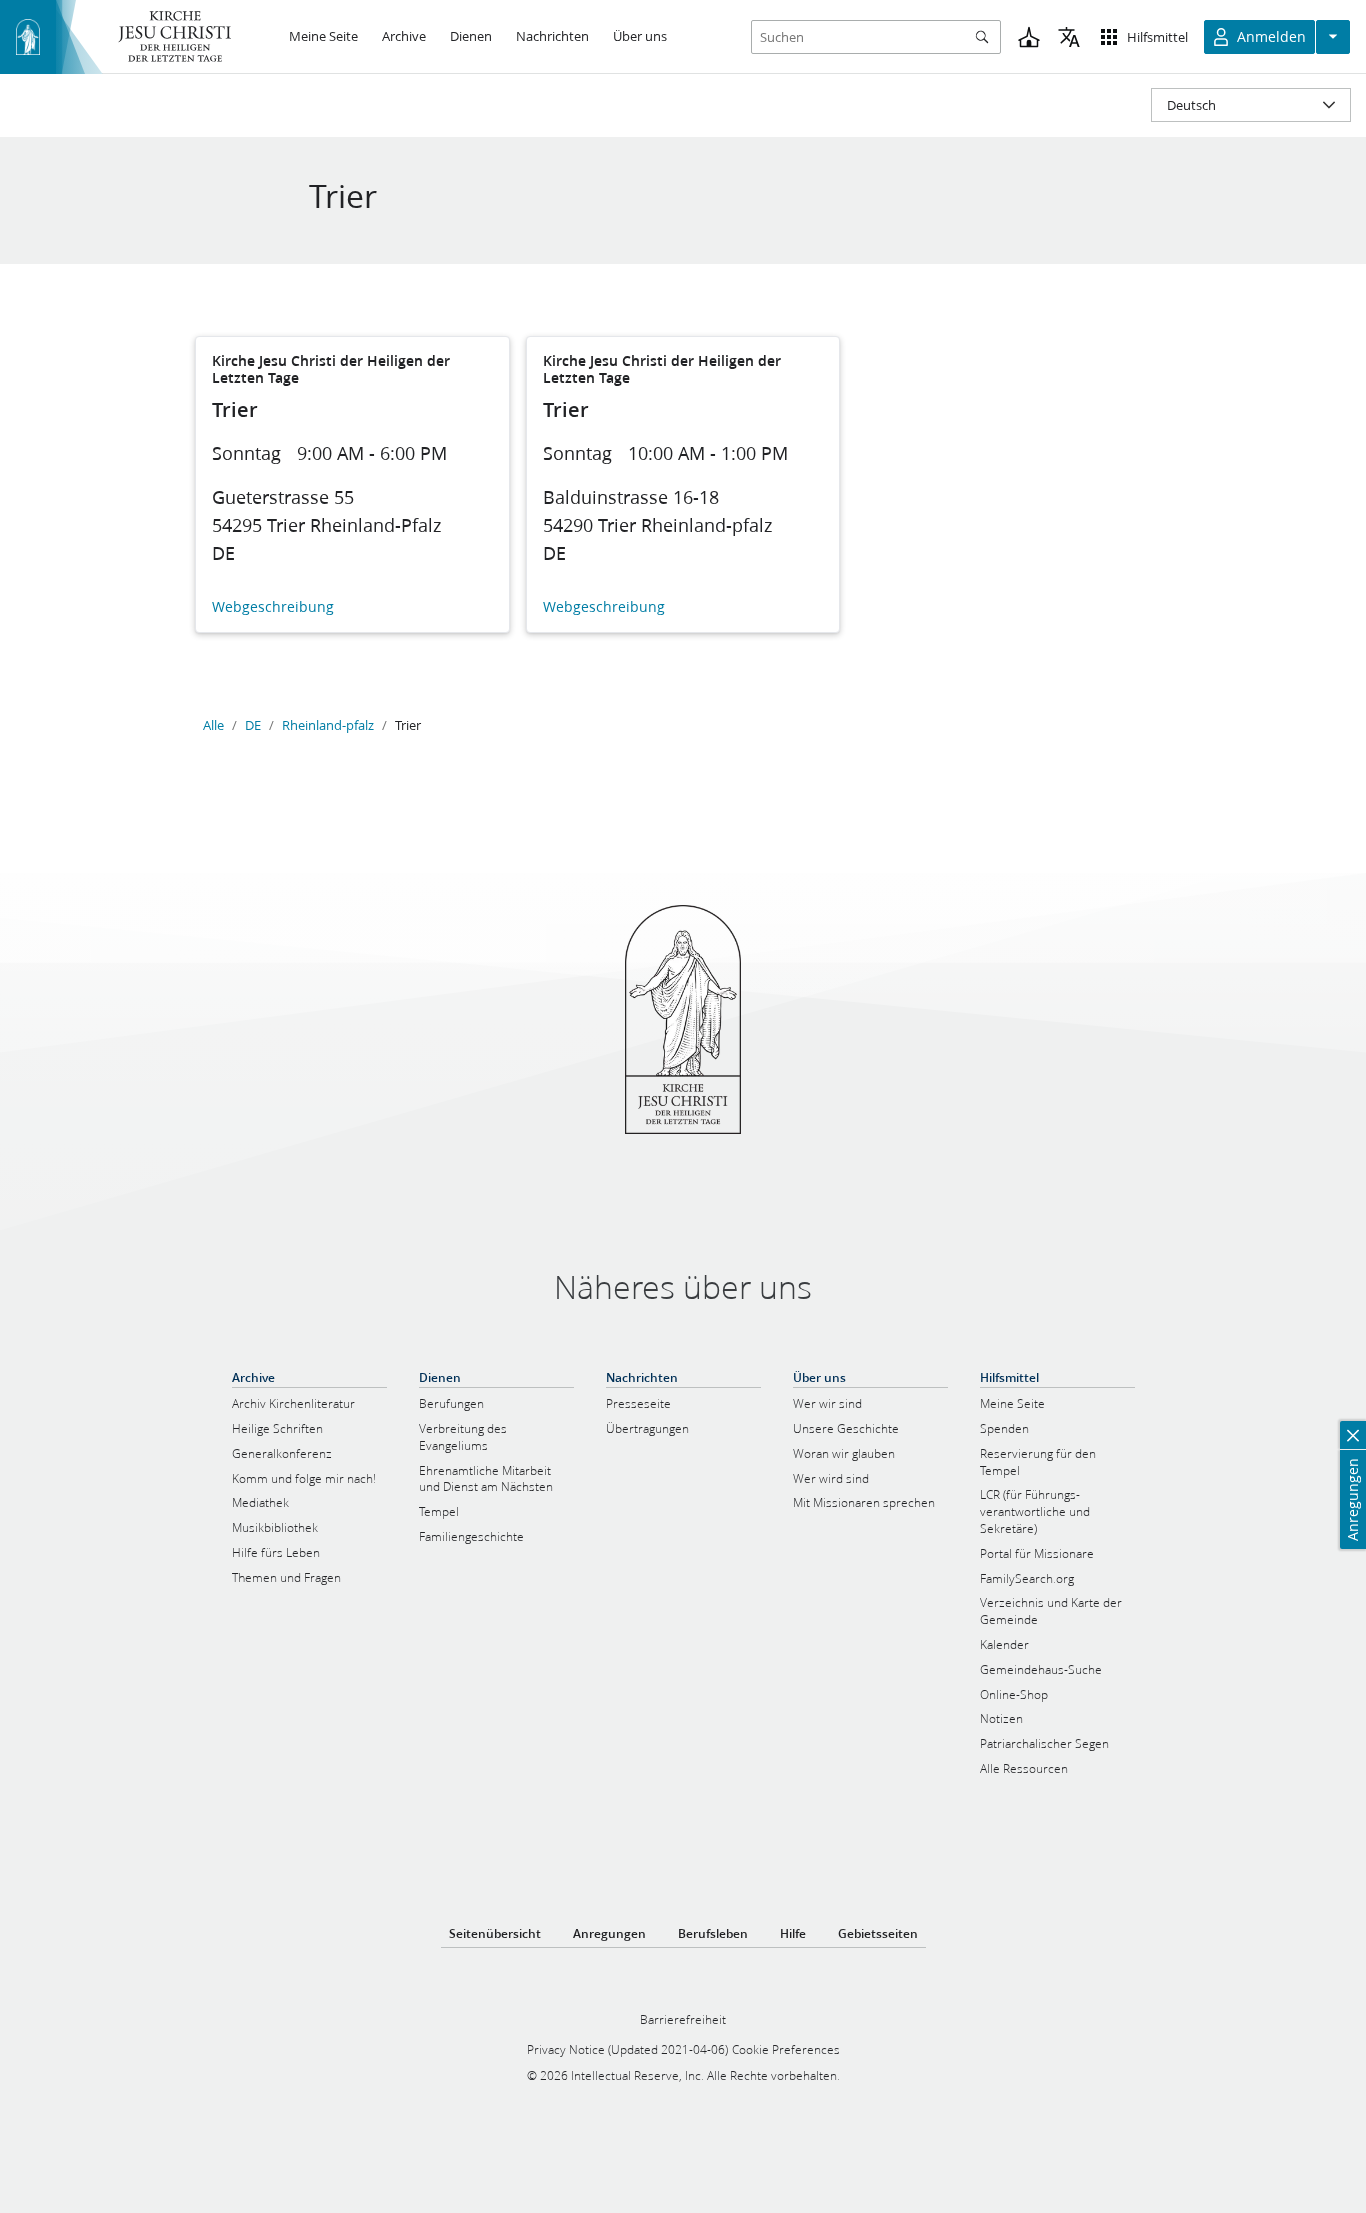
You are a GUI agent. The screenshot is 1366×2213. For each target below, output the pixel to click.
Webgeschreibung (273, 607)
